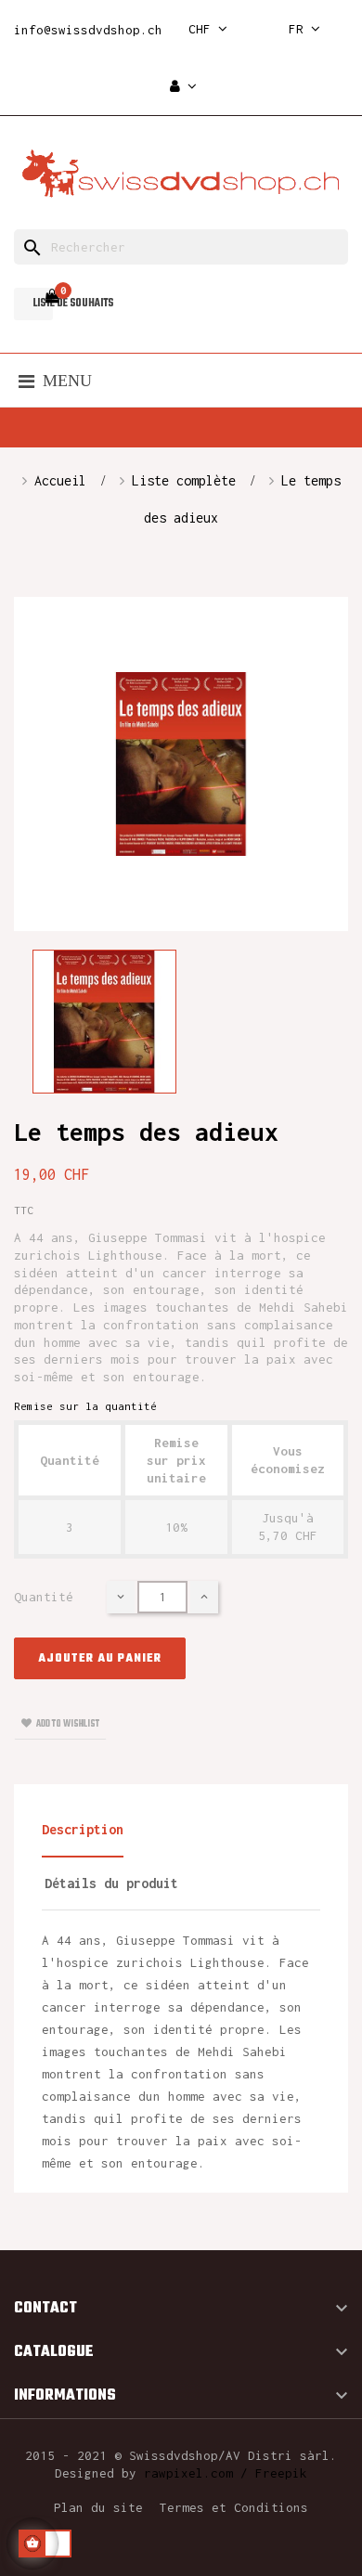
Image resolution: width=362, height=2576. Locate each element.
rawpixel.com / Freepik (226, 2473)
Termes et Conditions (234, 2507)
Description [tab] (83, 1829)
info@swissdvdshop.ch (88, 30)
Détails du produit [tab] (111, 1883)
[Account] (183, 87)
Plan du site (98, 2507)
